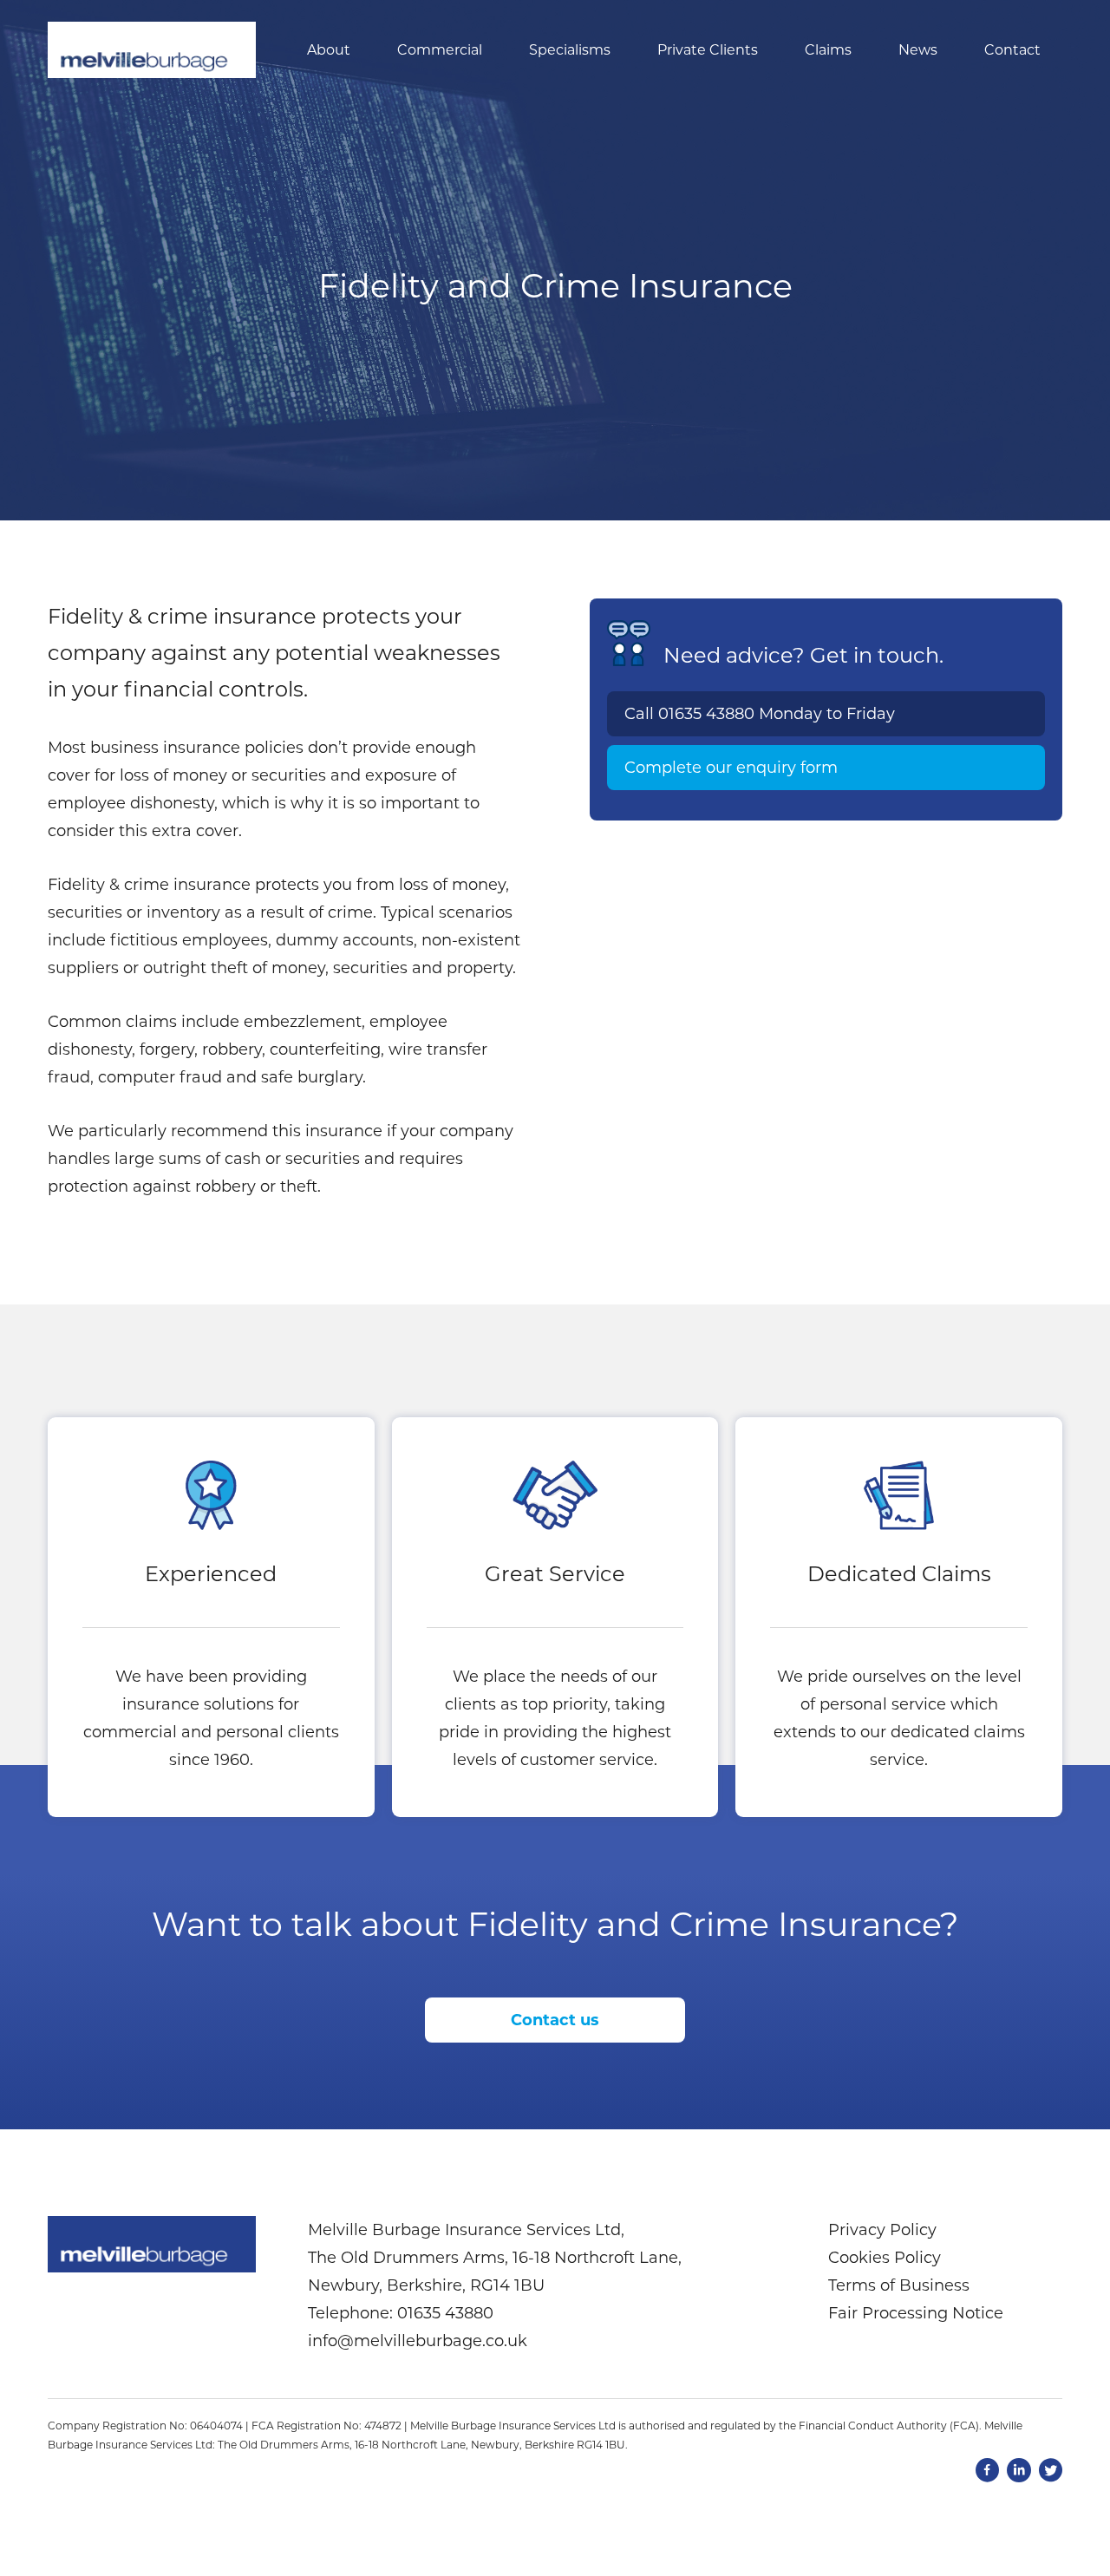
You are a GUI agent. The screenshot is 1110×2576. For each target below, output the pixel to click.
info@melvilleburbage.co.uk (418, 2341)
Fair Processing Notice (916, 2313)
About (329, 50)
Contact (1012, 50)
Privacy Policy (882, 2230)
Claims (828, 50)
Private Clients (708, 50)
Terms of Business (899, 2285)
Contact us (555, 2020)
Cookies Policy (885, 2258)
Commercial (440, 50)
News (918, 50)
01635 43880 (706, 714)
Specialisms (570, 50)
